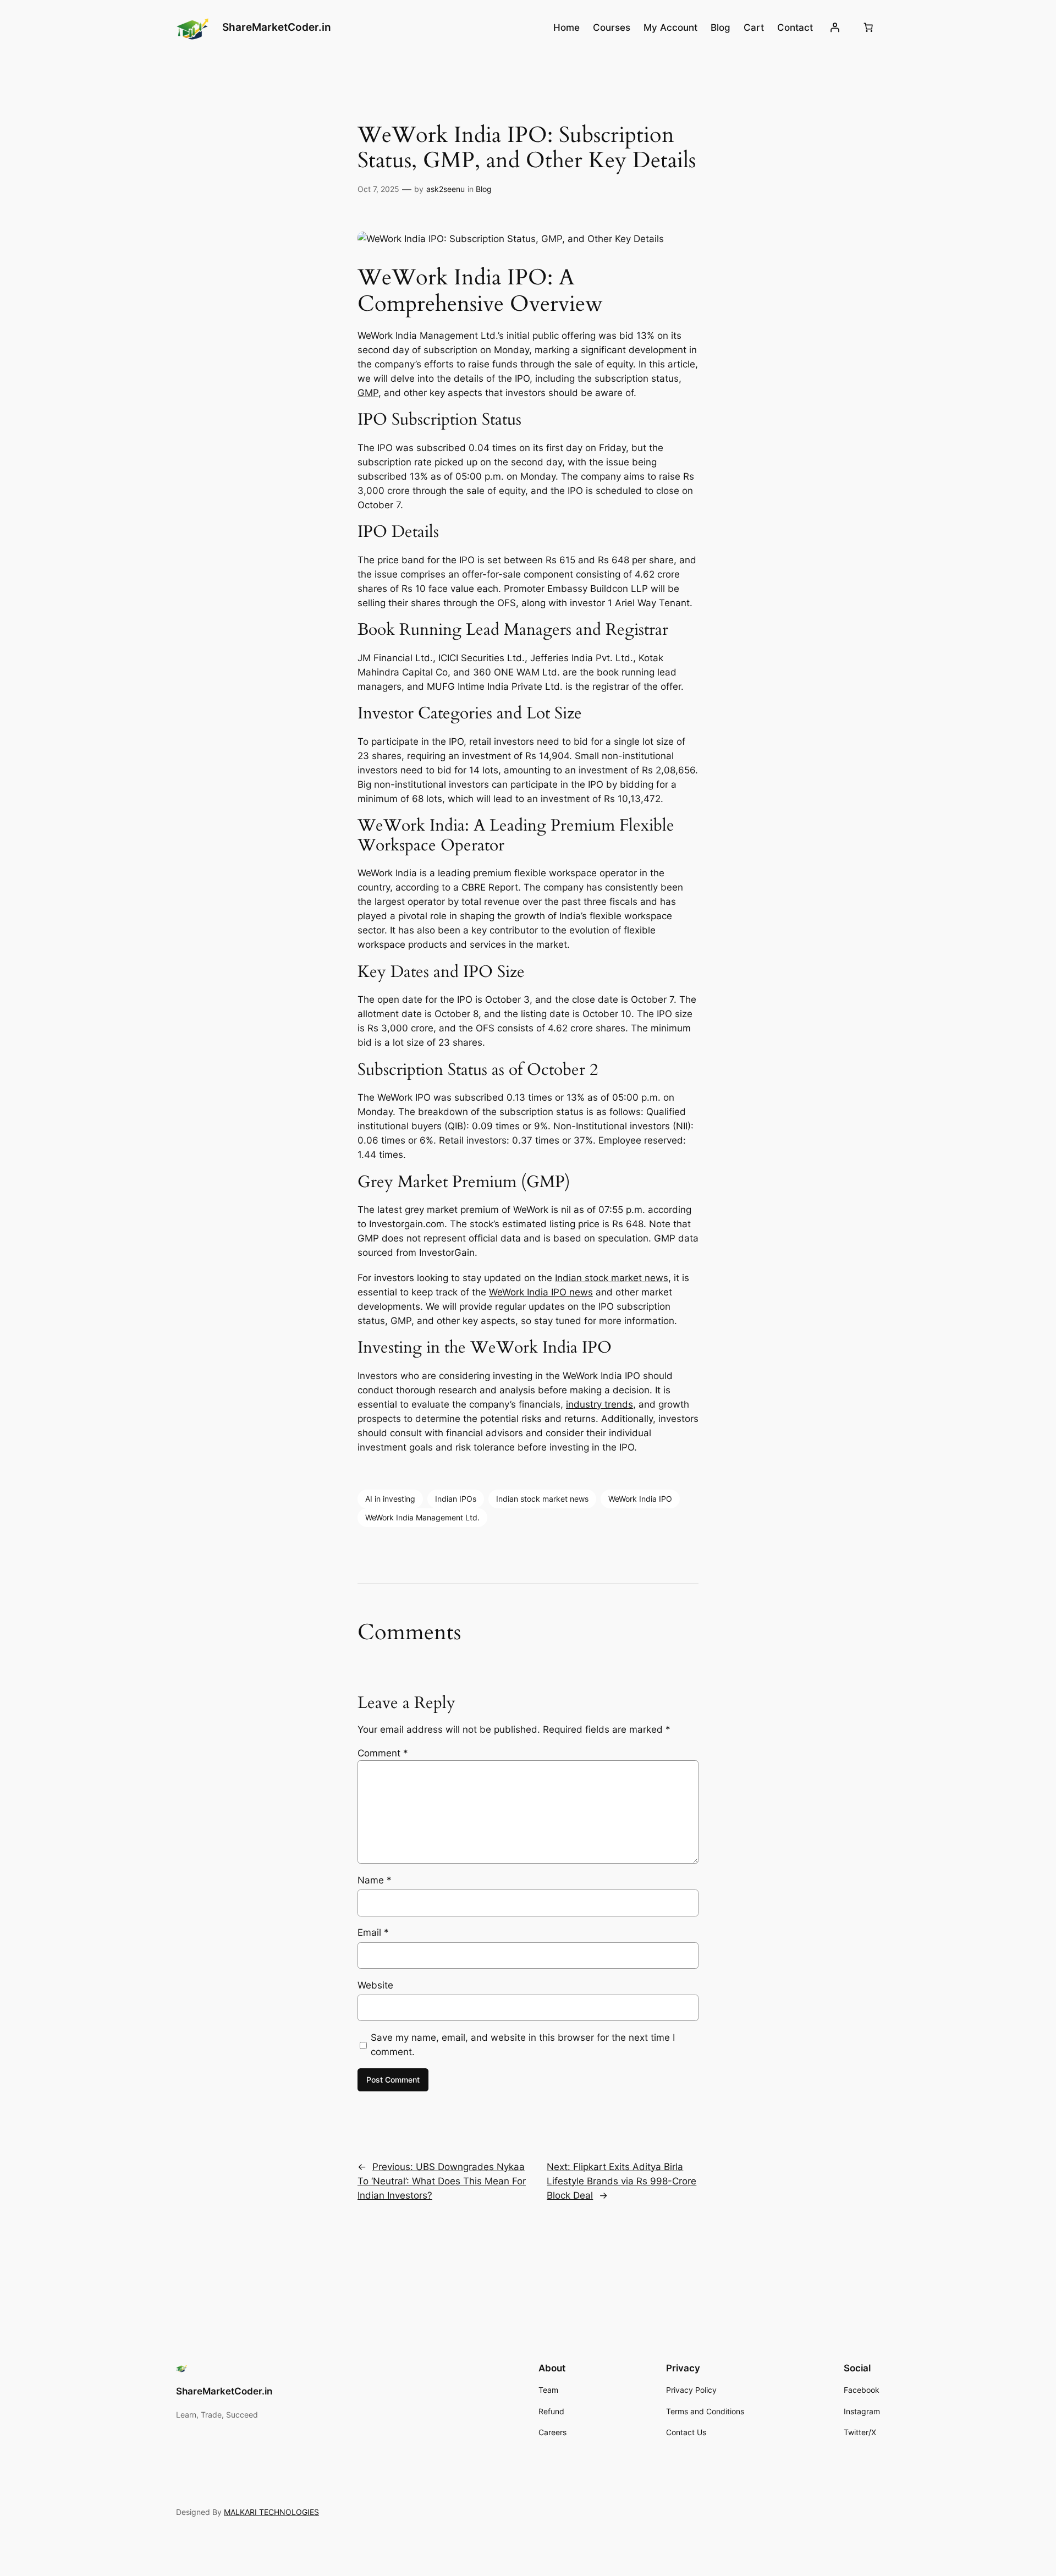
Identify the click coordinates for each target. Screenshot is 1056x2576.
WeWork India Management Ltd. (422, 1517)
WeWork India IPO (640, 1499)
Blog (484, 189)
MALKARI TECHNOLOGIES (271, 2512)
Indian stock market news (612, 1278)
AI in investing (390, 1499)
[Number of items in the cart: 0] (868, 28)
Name (375, 1880)
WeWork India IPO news (541, 1292)
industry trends (599, 1404)
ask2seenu (446, 189)
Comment (383, 1753)
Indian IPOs (456, 1499)
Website (375, 1985)
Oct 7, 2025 (378, 189)
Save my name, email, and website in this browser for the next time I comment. (523, 2045)
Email (373, 1932)
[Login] (835, 28)
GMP (368, 393)
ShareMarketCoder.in (277, 27)
